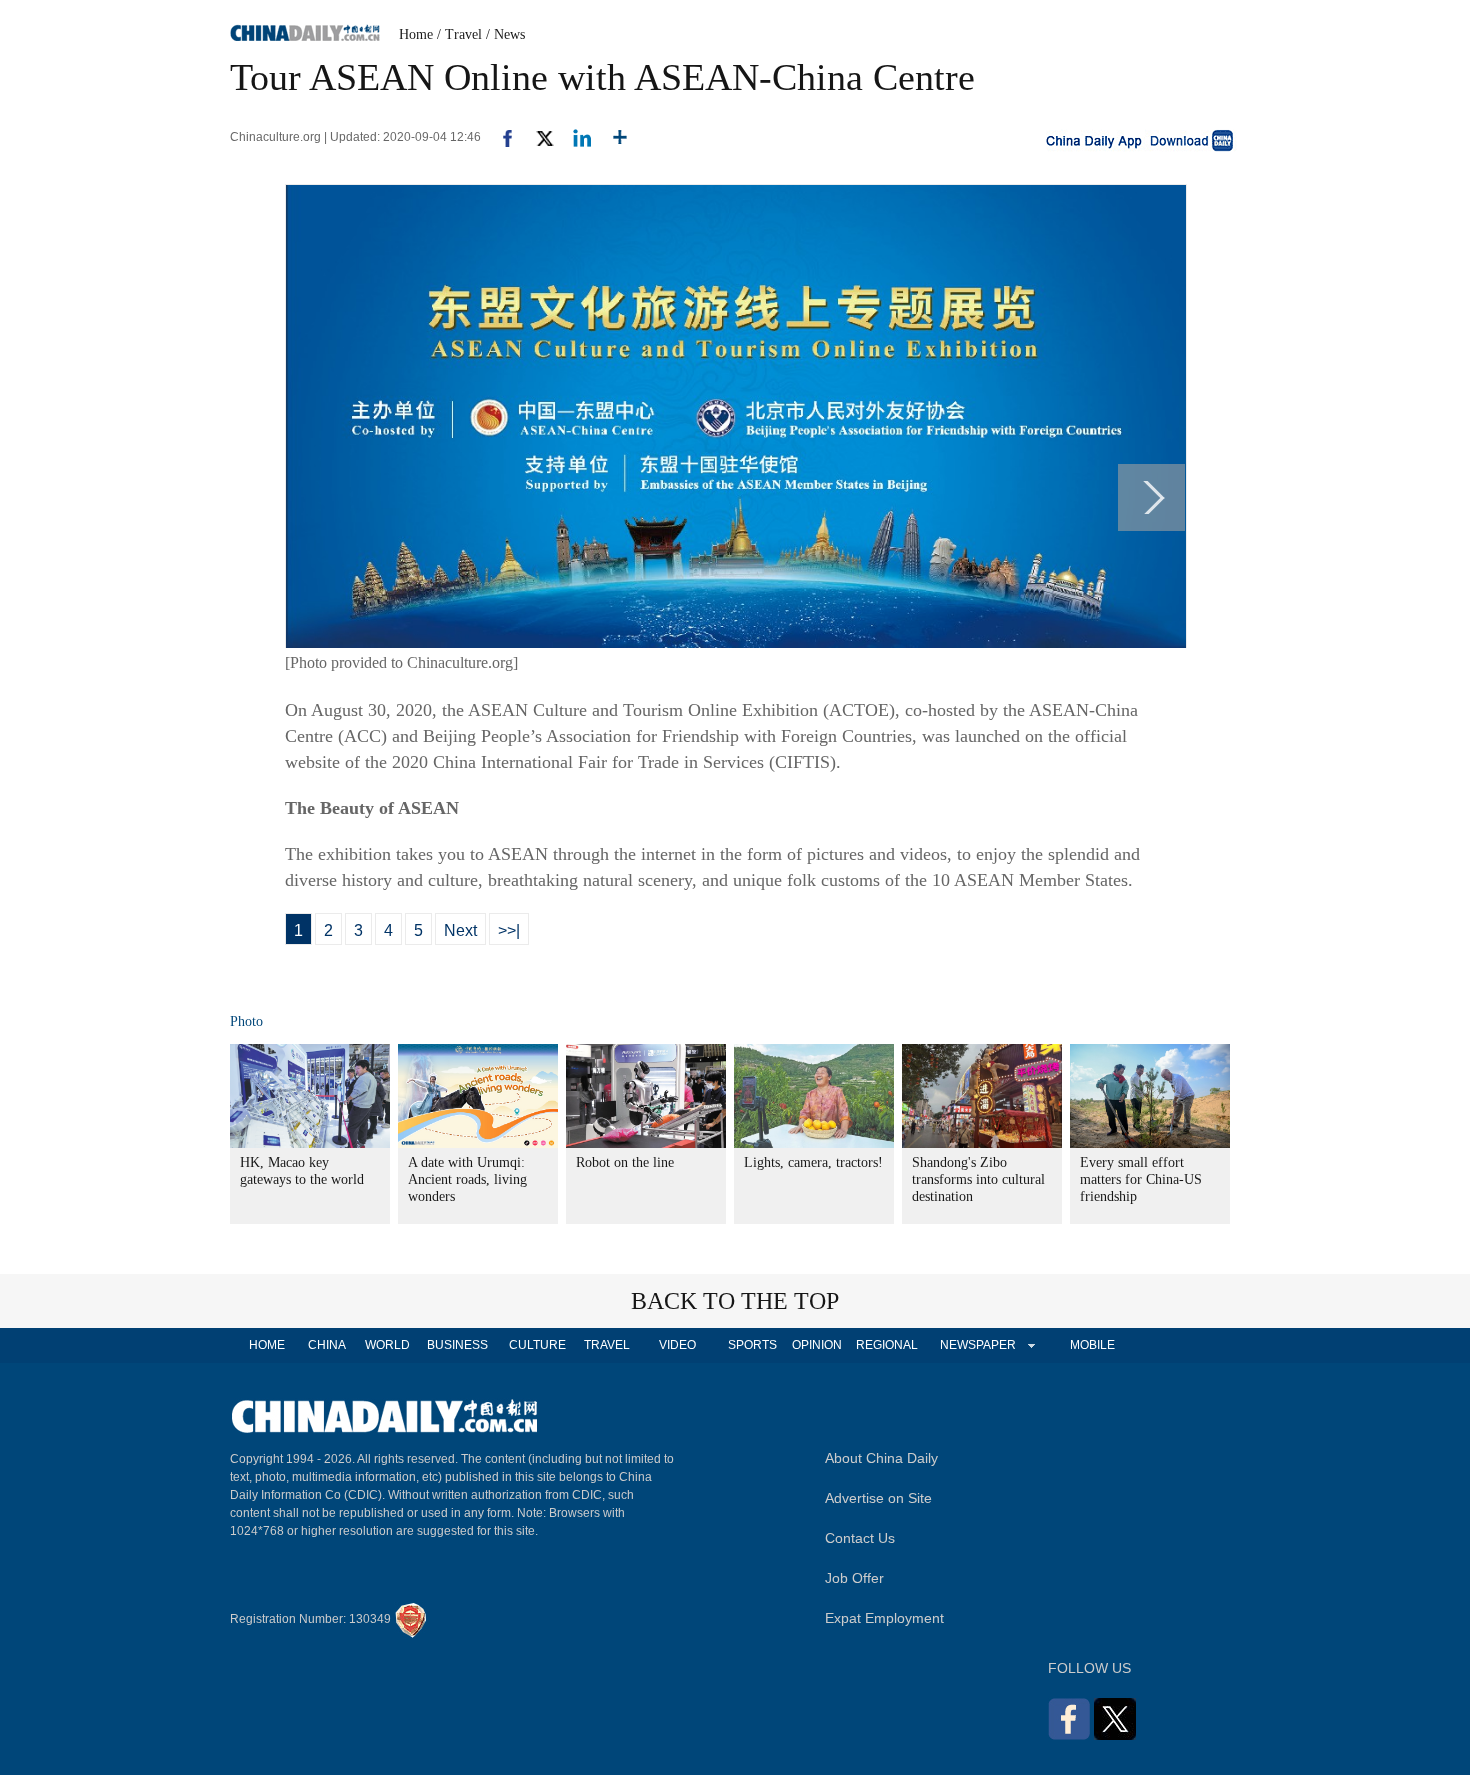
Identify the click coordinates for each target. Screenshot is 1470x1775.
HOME (267, 1345)
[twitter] (536, 137)
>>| (509, 930)
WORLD (387, 1345)
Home (416, 34)
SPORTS (752, 1345)
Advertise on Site (878, 1498)
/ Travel (459, 34)
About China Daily (881, 1458)
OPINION (817, 1345)
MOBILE (1092, 1345)
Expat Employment (884, 1618)
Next (460, 930)
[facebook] (500, 137)
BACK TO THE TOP (735, 1301)
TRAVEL (607, 1345)
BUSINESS (457, 1345)
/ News (505, 34)
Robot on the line (625, 1162)
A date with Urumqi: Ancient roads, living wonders (467, 1179)
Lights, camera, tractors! (813, 1162)
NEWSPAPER (977, 1345)
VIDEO (677, 1345)
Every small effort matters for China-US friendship (1141, 1179)
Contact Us (860, 1538)
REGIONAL (887, 1345)
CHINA (327, 1345)
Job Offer (854, 1578)
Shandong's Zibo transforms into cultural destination (978, 1179)
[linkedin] (574, 137)
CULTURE (537, 1345)
